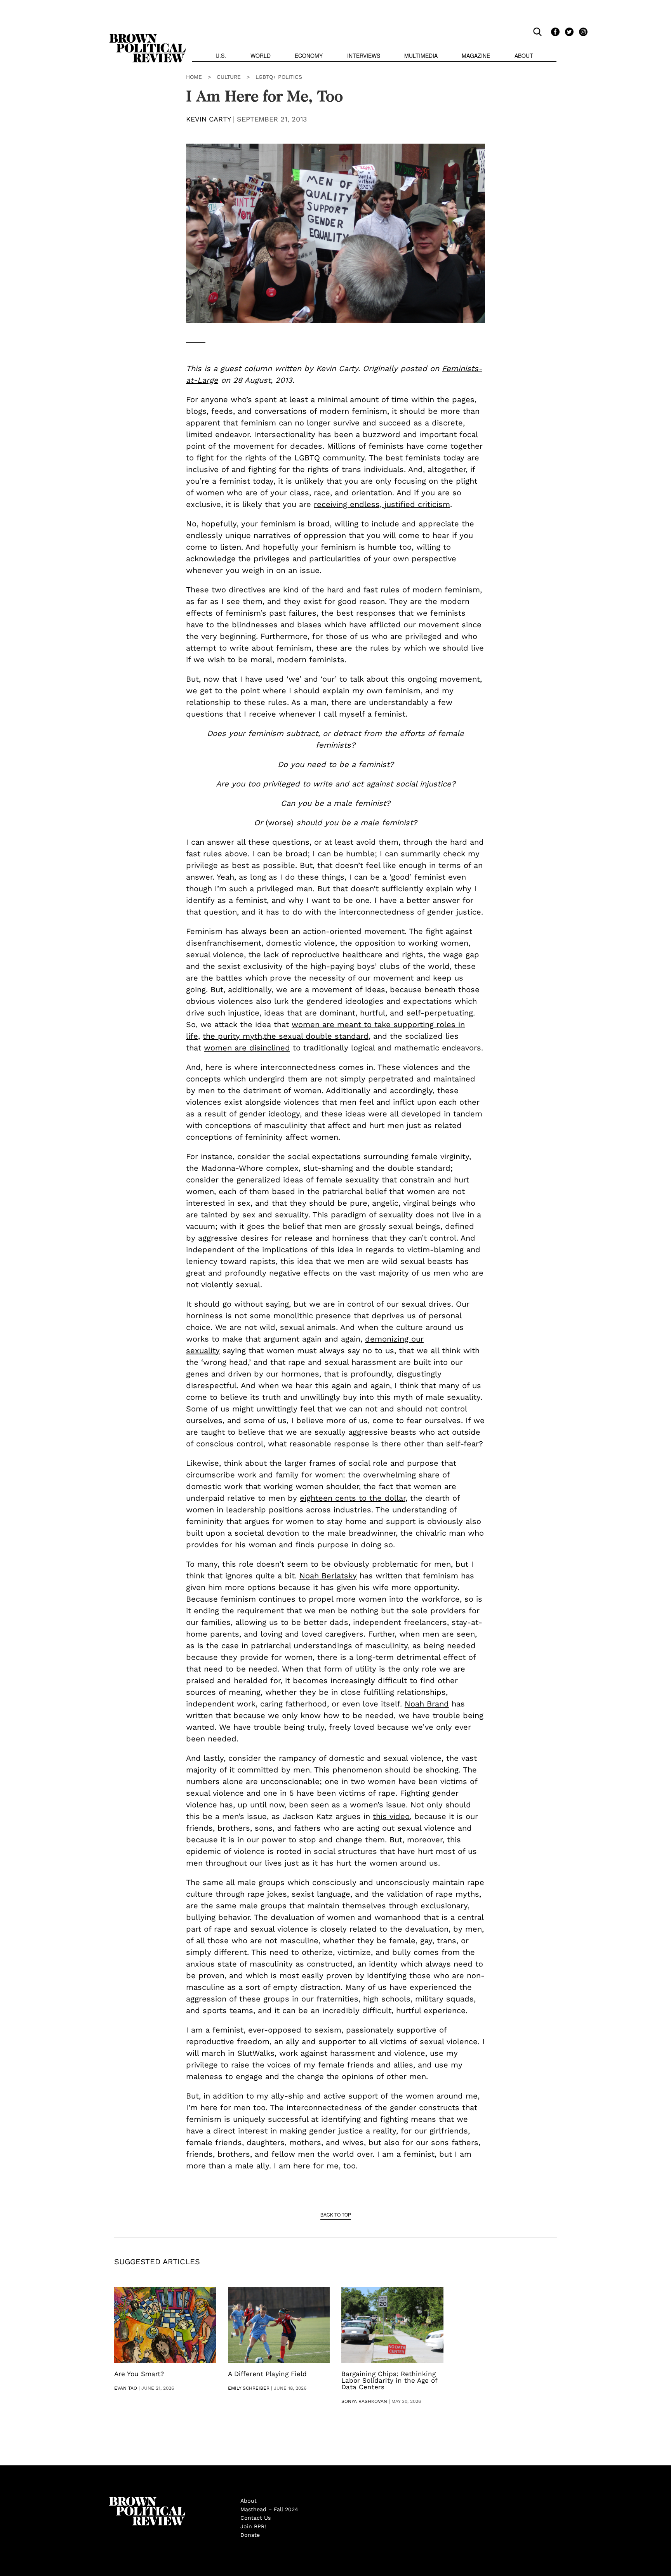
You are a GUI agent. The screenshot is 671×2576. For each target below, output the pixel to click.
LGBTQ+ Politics (279, 77)
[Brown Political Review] (148, 37)
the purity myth (232, 1036)
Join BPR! (253, 2526)
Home (194, 77)
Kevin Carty (208, 119)
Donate (250, 2535)
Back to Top (336, 2214)
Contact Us (256, 2518)
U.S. (221, 56)
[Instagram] (581, 31)
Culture (229, 77)
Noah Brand (427, 1704)
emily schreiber (249, 2388)
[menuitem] (221, 56)
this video (391, 1816)
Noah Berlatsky (328, 1576)
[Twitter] (568, 31)
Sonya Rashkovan (364, 2401)
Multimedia (421, 56)
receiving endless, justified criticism (382, 504)
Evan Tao (126, 2388)
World (261, 56)
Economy (309, 56)
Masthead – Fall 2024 (269, 2509)
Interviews (364, 56)
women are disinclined (247, 1048)
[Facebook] (554, 31)
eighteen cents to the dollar (353, 1498)
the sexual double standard (316, 1036)
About (524, 56)
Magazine (476, 56)
